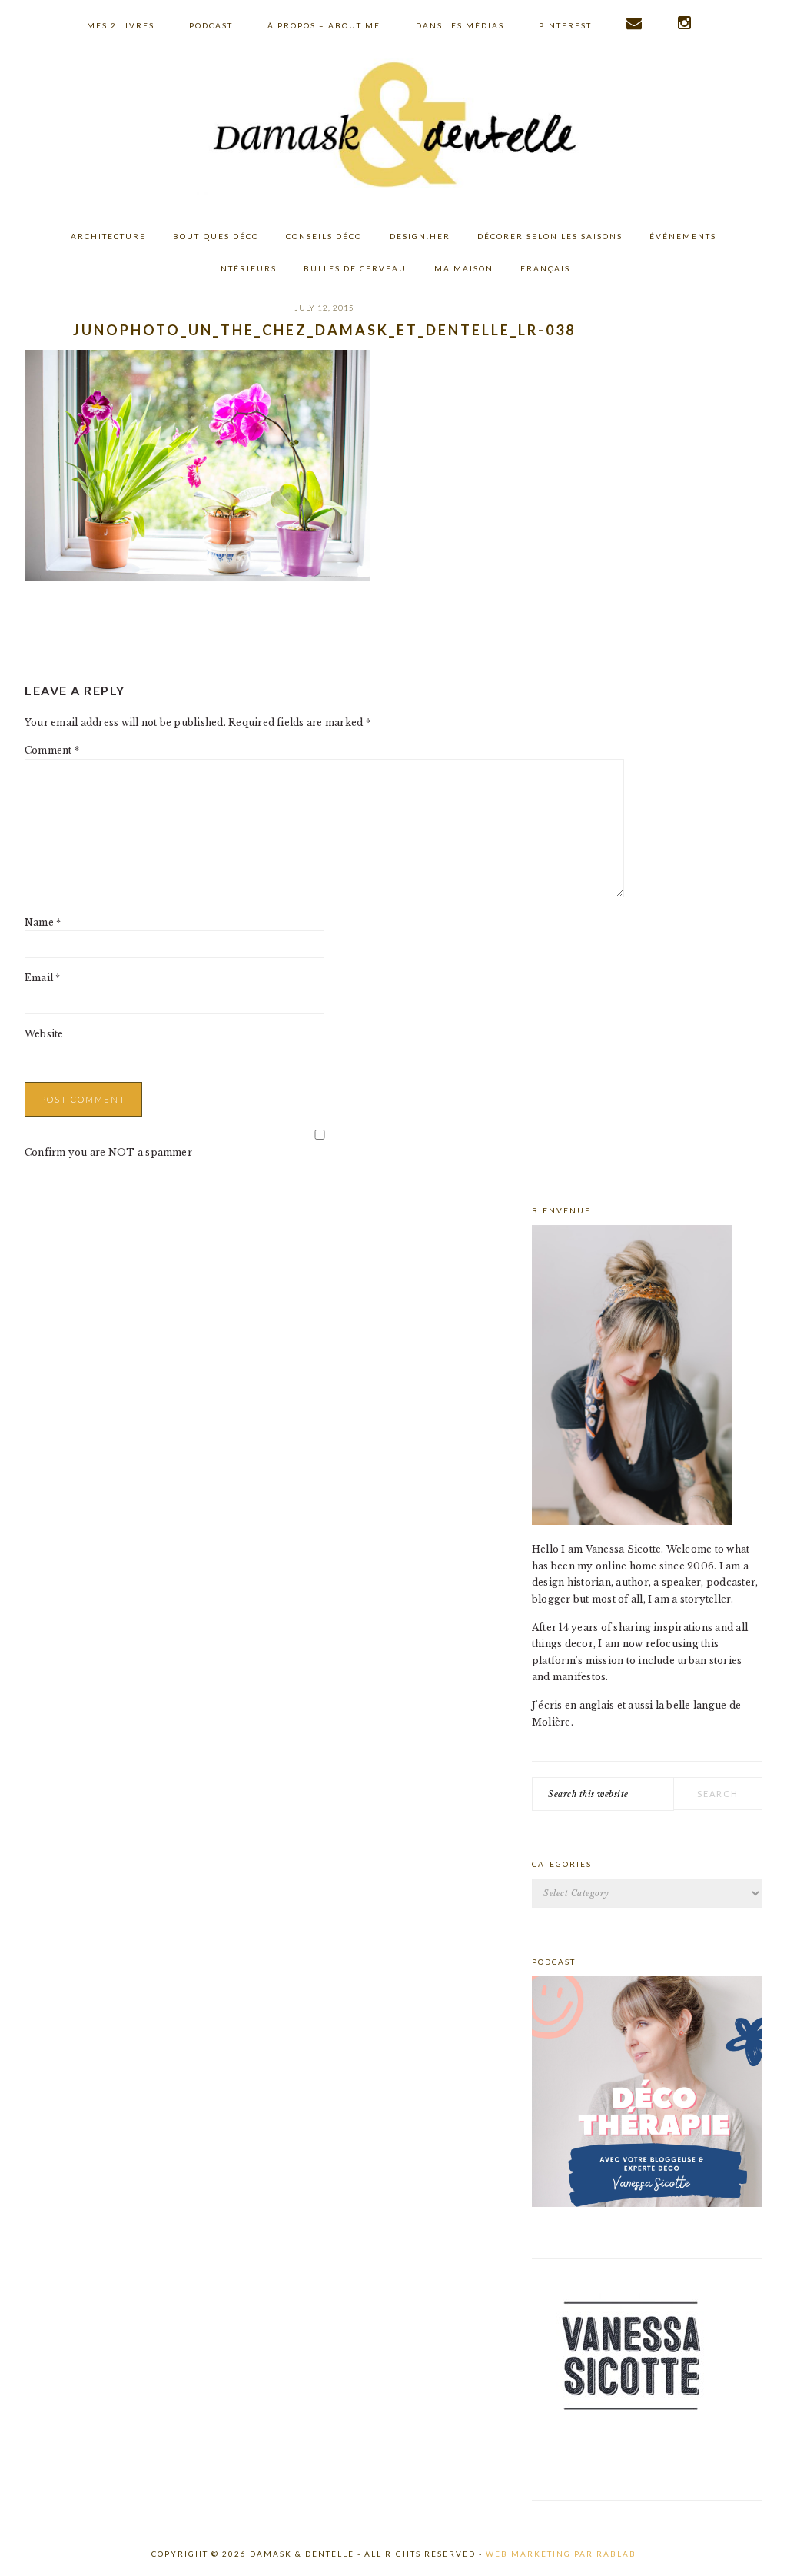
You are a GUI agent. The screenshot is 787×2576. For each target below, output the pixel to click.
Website (44, 1034)
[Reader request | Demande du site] (635, 23)
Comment (52, 750)
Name (43, 922)
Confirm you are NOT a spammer (108, 1152)
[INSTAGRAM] (685, 23)
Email (43, 978)
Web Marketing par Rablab (561, 2554)
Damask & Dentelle (393, 127)
